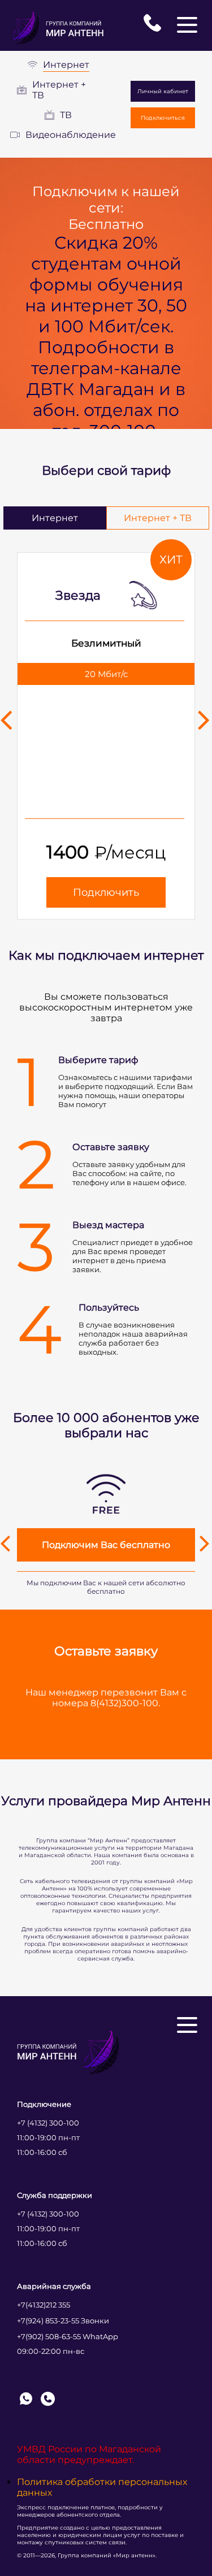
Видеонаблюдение (71, 135)
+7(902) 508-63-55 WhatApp (68, 2336)
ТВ (66, 115)
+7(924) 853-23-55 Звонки (63, 2321)
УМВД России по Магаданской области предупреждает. (89, 2454)
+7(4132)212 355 (44, 2305)
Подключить (106, 892)
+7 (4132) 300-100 (48, 2123)
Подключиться (163, 118)
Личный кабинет (163, 91)
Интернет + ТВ (59, 90)
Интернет (66, 65)
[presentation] (7, 719)
